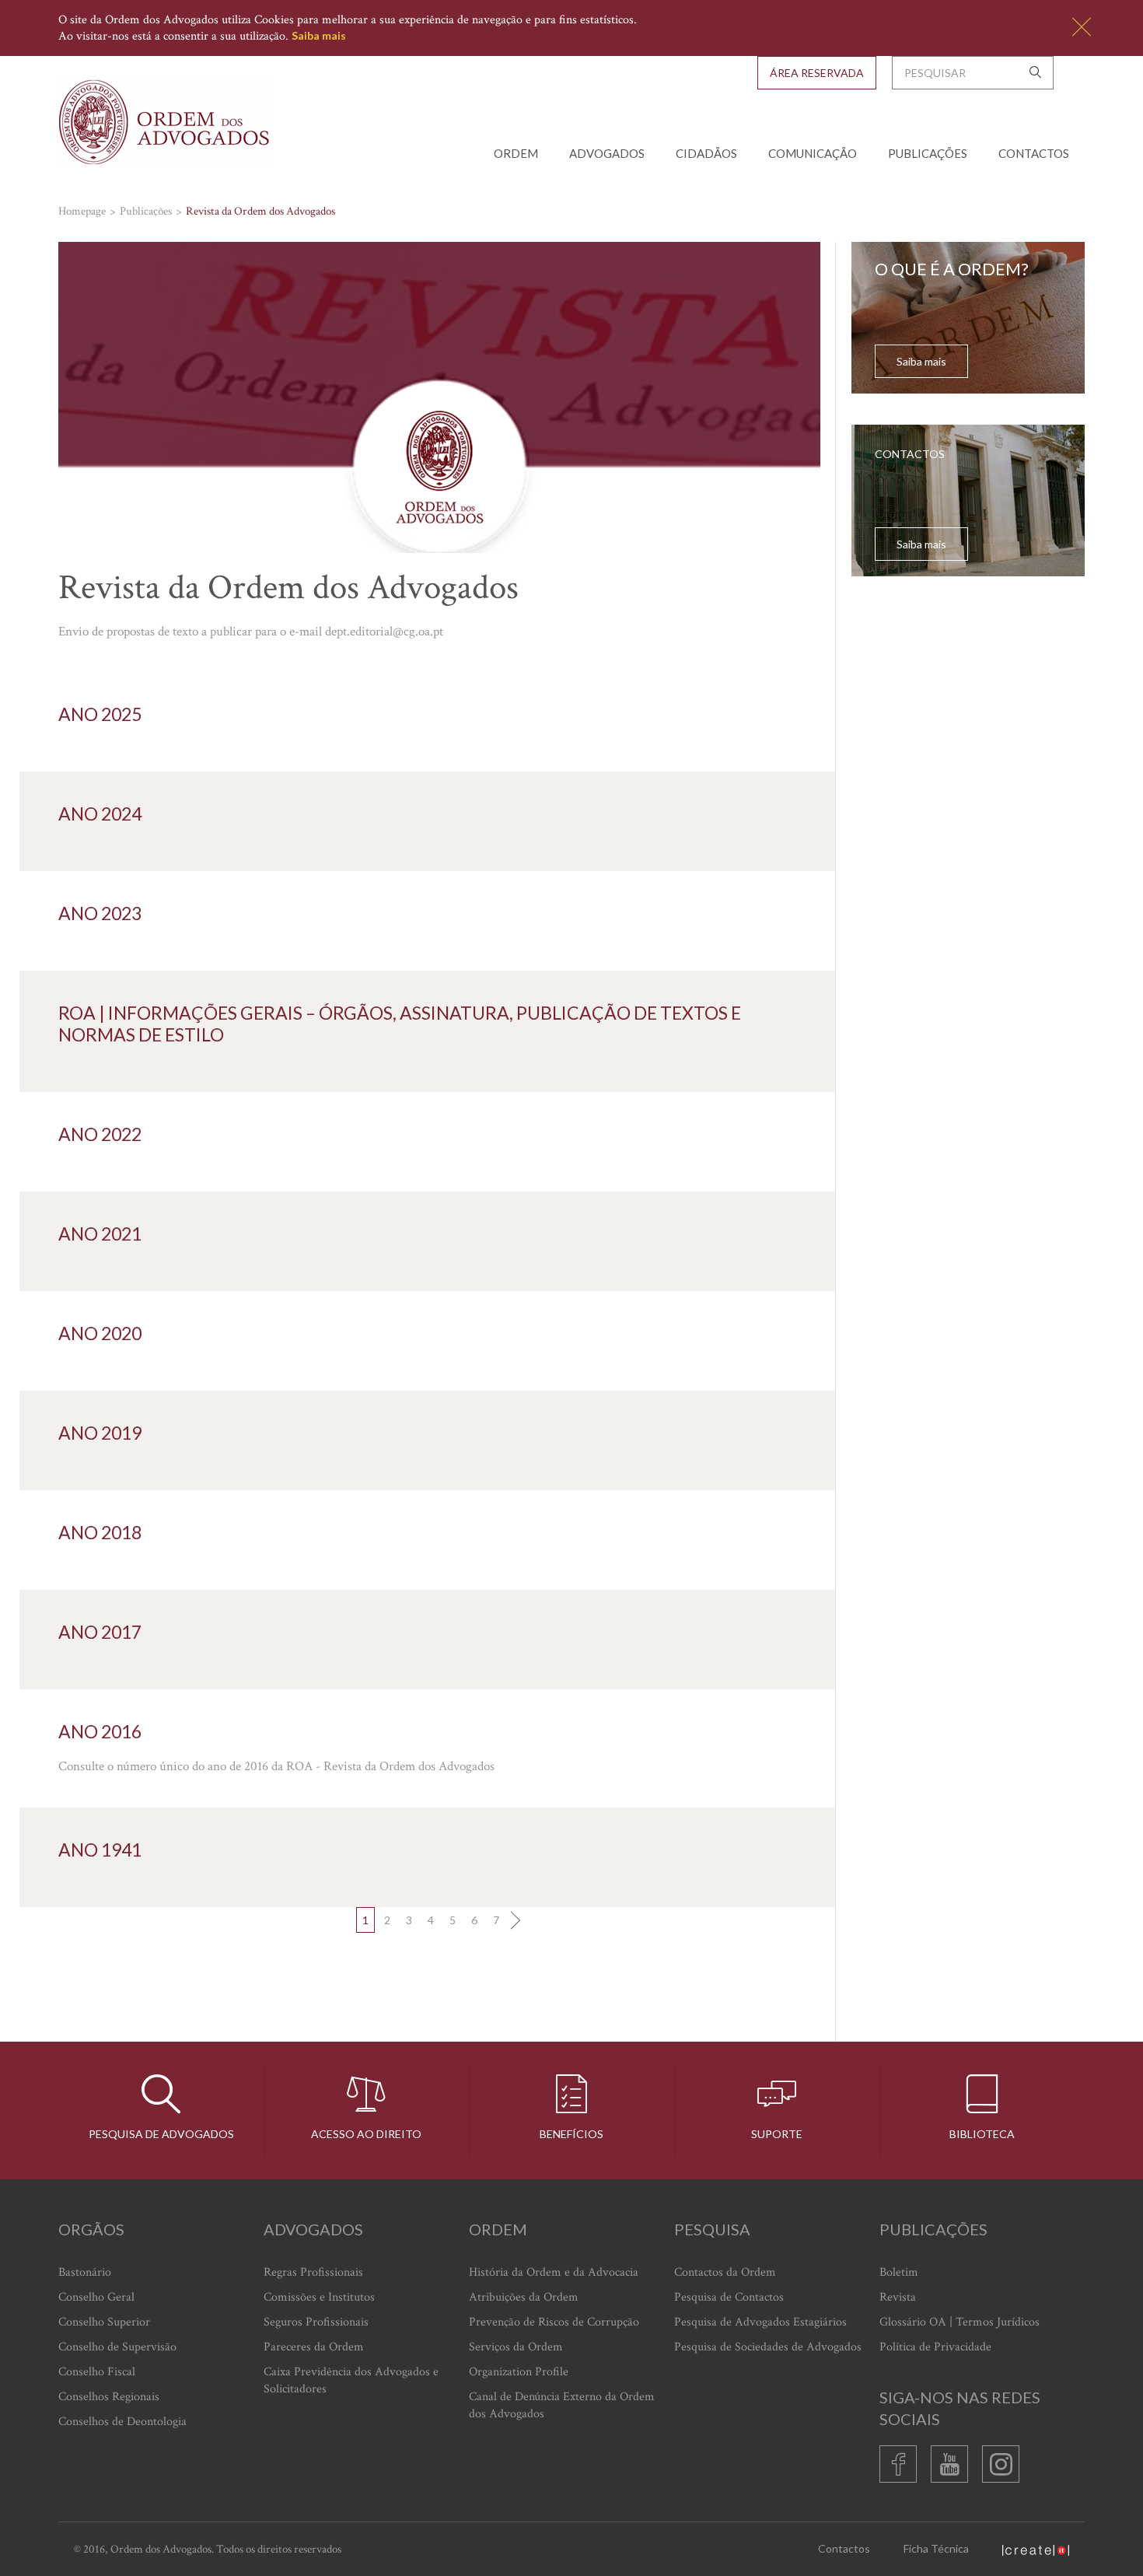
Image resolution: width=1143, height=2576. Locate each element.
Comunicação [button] (813, 153)
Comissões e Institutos (319, 2297)
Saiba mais (319, 35)
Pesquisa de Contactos (729, 2297)
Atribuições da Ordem (524, 2297)
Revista (898, 2297)
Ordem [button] (516, 153)
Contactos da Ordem (725, 2272)
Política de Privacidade (935, 2347)
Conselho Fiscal (97, 2372)
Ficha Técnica (936, 2548)
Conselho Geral (96, 2297)
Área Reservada (817, 73)
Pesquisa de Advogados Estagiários (760, 2322)
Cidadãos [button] (706, 153)
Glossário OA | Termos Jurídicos (959, 2322)
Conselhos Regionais (109, 2397)
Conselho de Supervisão (117, 2347)
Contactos (1034, 153)
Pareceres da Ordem (314, 2347)
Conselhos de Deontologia (122, 2422)
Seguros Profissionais (316, 2322)
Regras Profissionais (313, 2272)
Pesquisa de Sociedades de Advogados (768, 2347)
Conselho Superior (104, 2322)
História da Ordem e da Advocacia (554, 2272)
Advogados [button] (607, 153)
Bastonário (85, 2272)
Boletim (899, 2272)
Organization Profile (519, 2372)
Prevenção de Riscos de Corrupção (554, 2322)
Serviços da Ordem (516, 2347)
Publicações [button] (928, 153)
